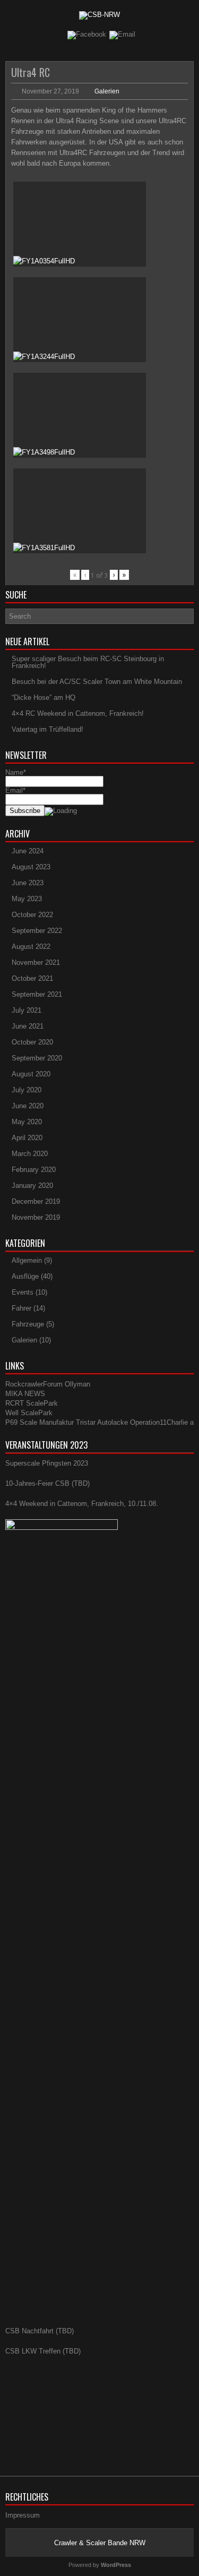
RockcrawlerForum (34, 1384)
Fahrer (21, 1308)
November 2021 (36, 962)
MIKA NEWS (25, 1394)
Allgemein (27, 1260)
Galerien (107, 91)
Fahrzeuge (28, 1324)
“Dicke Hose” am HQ (44, 698)
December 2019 (36, 1201)
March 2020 (30, 1154)
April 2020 (27, 1138)
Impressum (23, 2515)
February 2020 (34, 1170)
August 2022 (31, 947)
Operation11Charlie (159, 1422)
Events (23, 1292)
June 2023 (28, 883)
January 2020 (32, 1186)
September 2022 (37, 931)
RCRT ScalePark (32, 1403)
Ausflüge (25, 1276)
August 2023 (31, 867)
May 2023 (27, 899)
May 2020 (27, 1122)
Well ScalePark (29, 1413)
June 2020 (28, 1106)
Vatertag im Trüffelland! (47, 729)
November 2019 (36, 1217)
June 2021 (28, 1026)
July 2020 (27, 1090)
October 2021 (32, 978)
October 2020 (32, 1042)
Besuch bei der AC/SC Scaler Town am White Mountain (97, 682)
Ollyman (77, 1384)
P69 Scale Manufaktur (40, 1422)
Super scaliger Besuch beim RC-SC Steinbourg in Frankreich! (88, 662)
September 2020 (37, 1058)
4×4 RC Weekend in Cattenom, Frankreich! (78, 713)
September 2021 (37, 994)
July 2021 (27, 1010)
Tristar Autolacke (102, 1422)
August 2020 (31, 1074)
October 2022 (32, 915)
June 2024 (28, 851)
